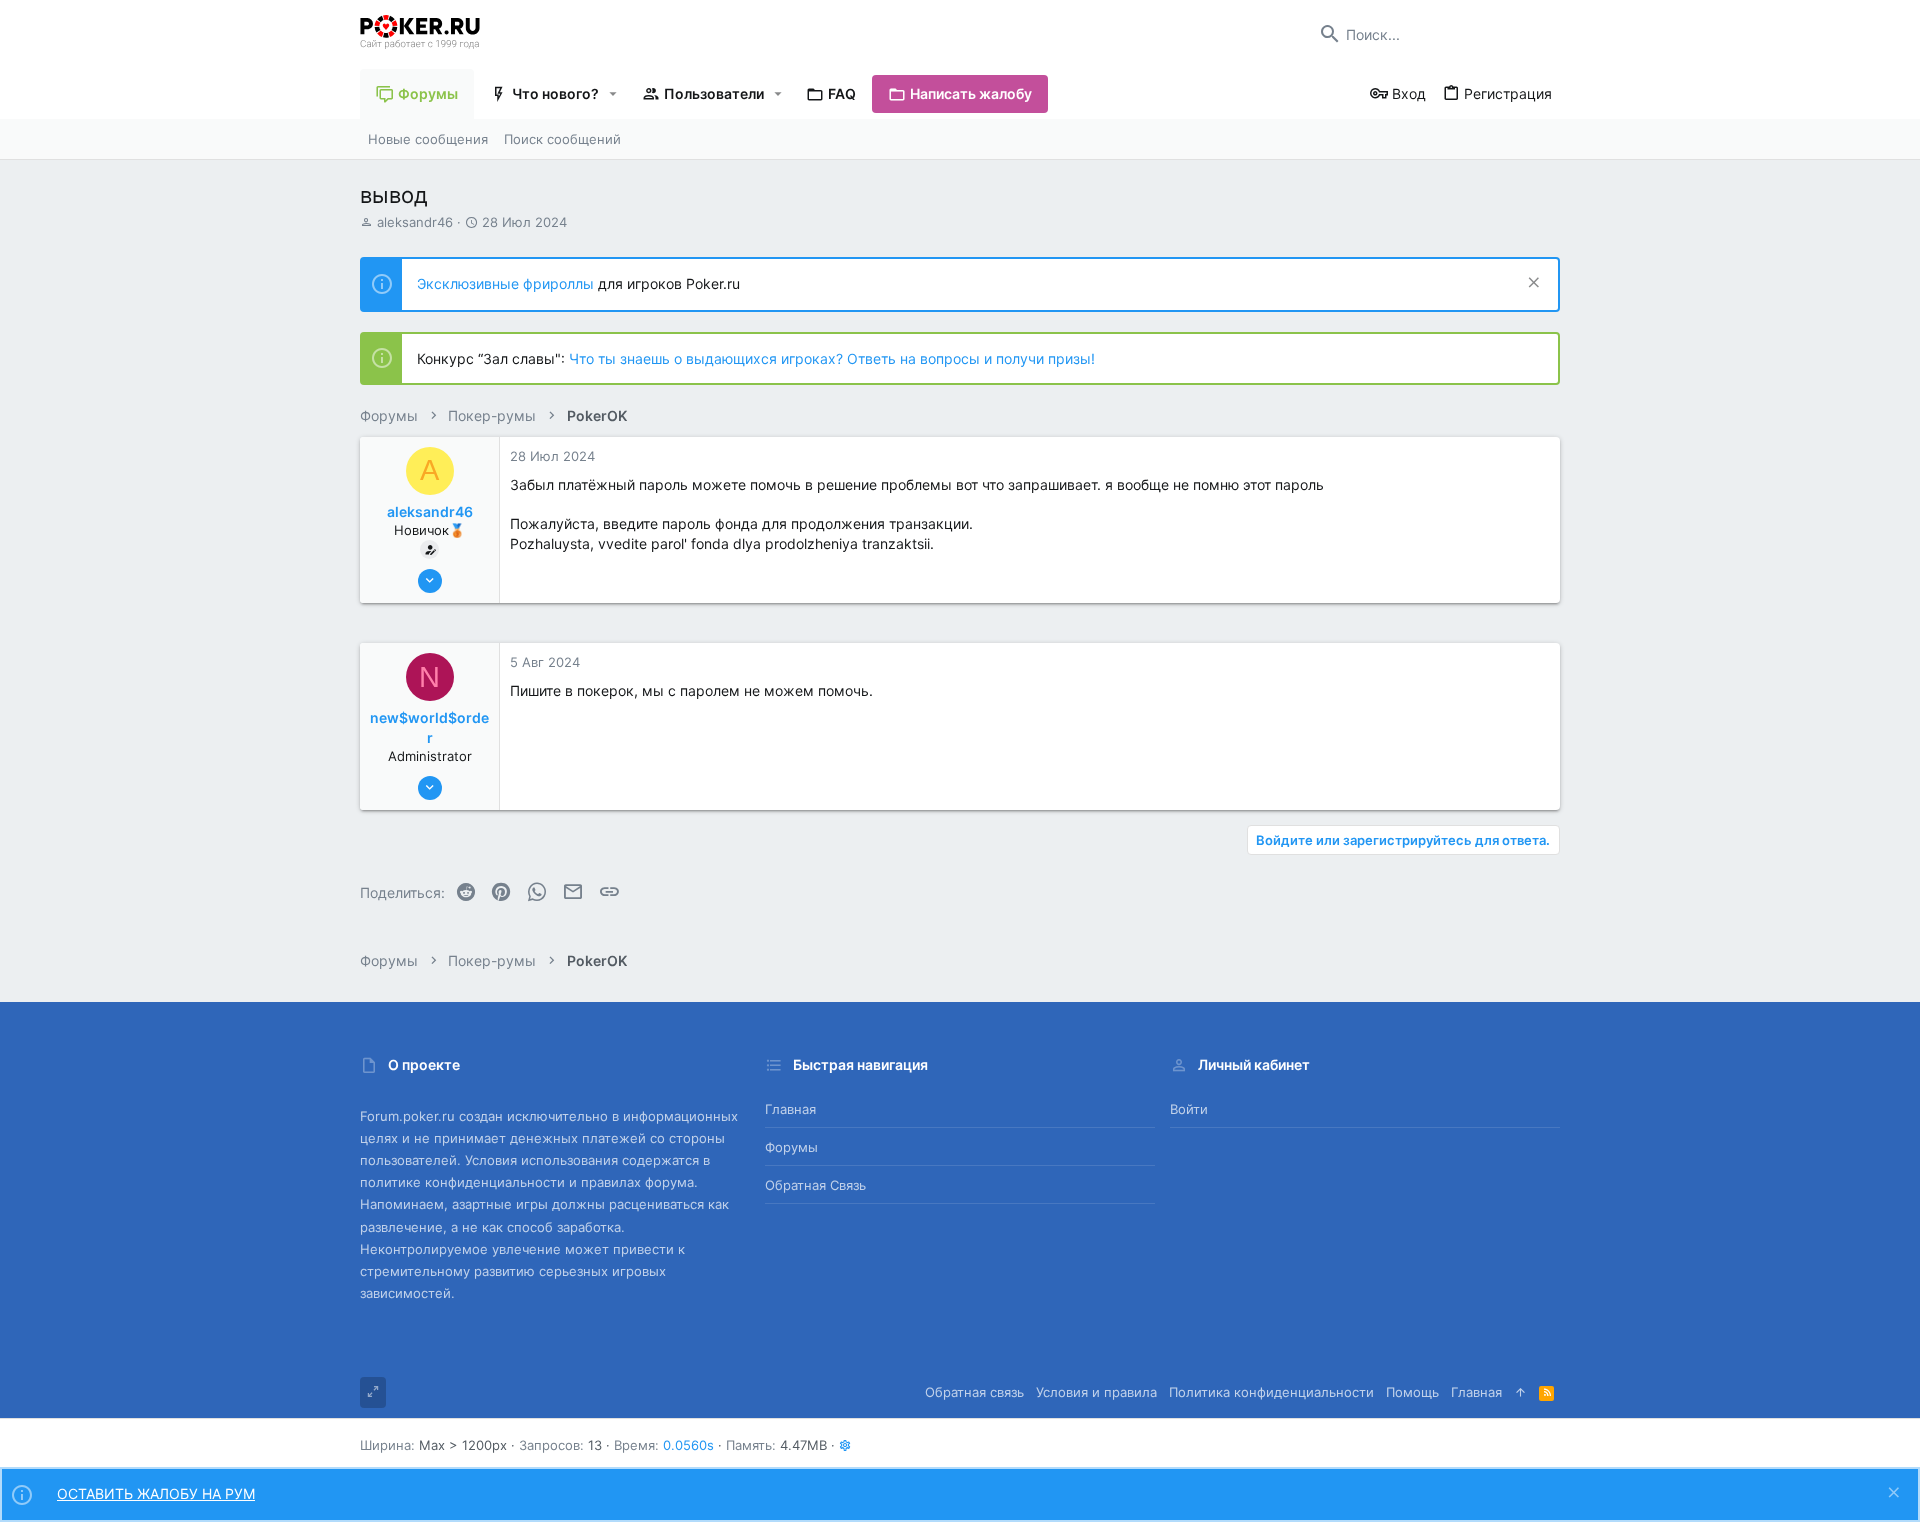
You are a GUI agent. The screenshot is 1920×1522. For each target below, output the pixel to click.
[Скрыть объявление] (1531, 284)
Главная (790, 1109)
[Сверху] (1520, 1392)
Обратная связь (815, 1185)
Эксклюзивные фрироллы (507, 283)
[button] (613, 94)
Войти (1189, 1109)
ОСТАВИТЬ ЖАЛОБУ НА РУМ (156, 1493)
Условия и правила (1096, 1392)
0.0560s (688, 1445)
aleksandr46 (415, 222)
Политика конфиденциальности (1271, 1392)
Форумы (791, 1147)
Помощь (1412, 1392)
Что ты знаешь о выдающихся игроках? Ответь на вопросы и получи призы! (832, 358)
